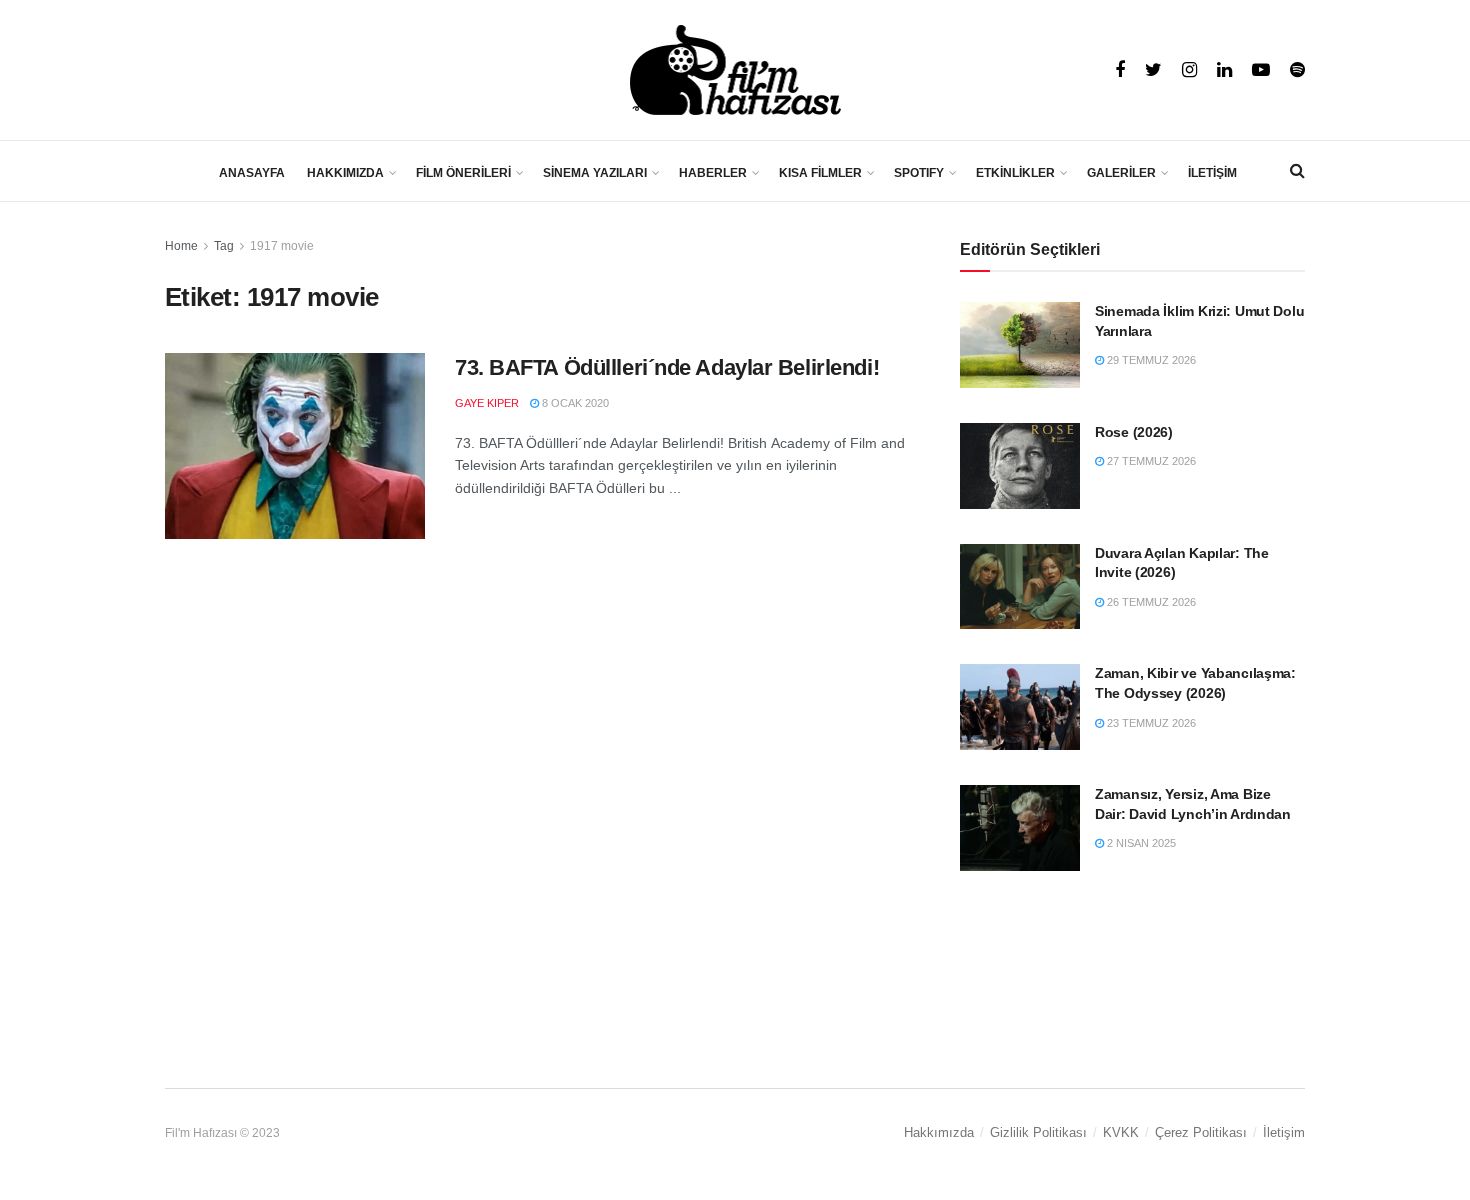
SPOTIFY (919, 173)
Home (181, 246)
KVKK (1121, 1132)
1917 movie (282, 246)
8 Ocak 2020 (574, 403)
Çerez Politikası (1201, 1132)
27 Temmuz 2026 (1150, 461)
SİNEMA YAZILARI (595, 173)
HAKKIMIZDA (345, 173)
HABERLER (713, 173)
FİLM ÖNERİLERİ (463, 173)
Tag (224, 246)
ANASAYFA (252, 173)
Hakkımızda (939, 1132)
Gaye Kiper (487, 403)
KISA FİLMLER (820, 173)
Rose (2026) (1134, 432)
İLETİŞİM (1212, 173)
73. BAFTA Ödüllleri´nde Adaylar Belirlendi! (667, 367)
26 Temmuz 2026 (1150, 602)
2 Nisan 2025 (1140, 843)
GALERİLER (1121, 173)
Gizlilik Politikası (1038, 1132)
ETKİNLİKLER (1015, 173)
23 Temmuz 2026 (1150, 723)
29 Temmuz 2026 (1150, 360)
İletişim (1284, 1132)
